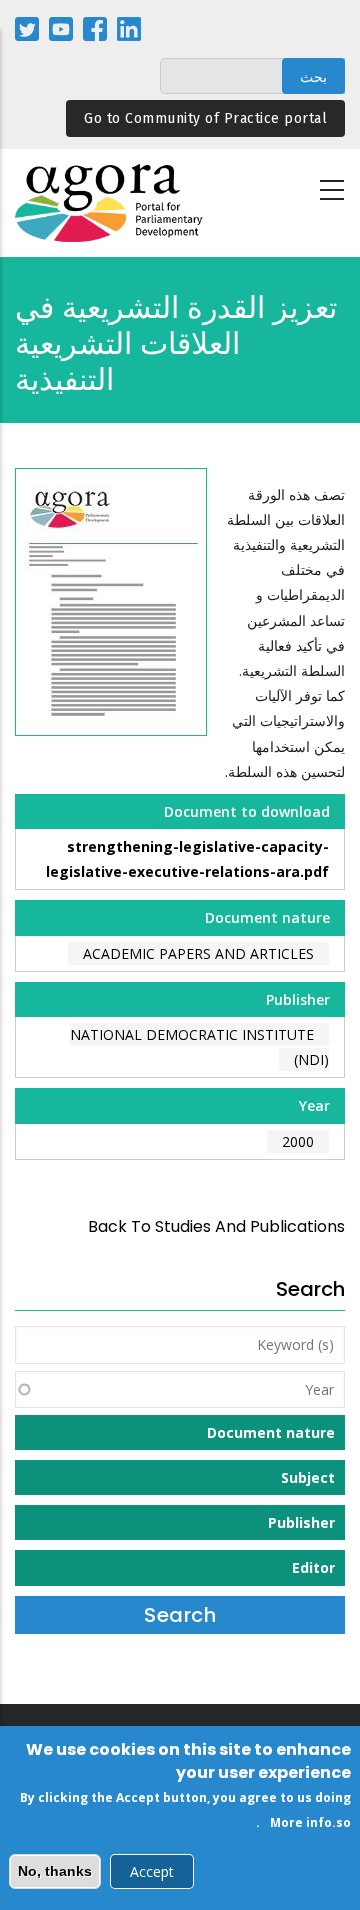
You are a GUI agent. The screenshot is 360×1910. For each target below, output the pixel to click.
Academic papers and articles (198, 953)
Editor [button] (313, 1567)
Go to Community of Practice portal (205, 118)
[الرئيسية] (110, 203)
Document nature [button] (271, 1432)
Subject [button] (308, 1477)
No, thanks (55, 1871)
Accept (152, 1871)
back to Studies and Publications (216, 1226)
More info (301, 1822)
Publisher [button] (301, 1522)
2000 (298, 1141)
